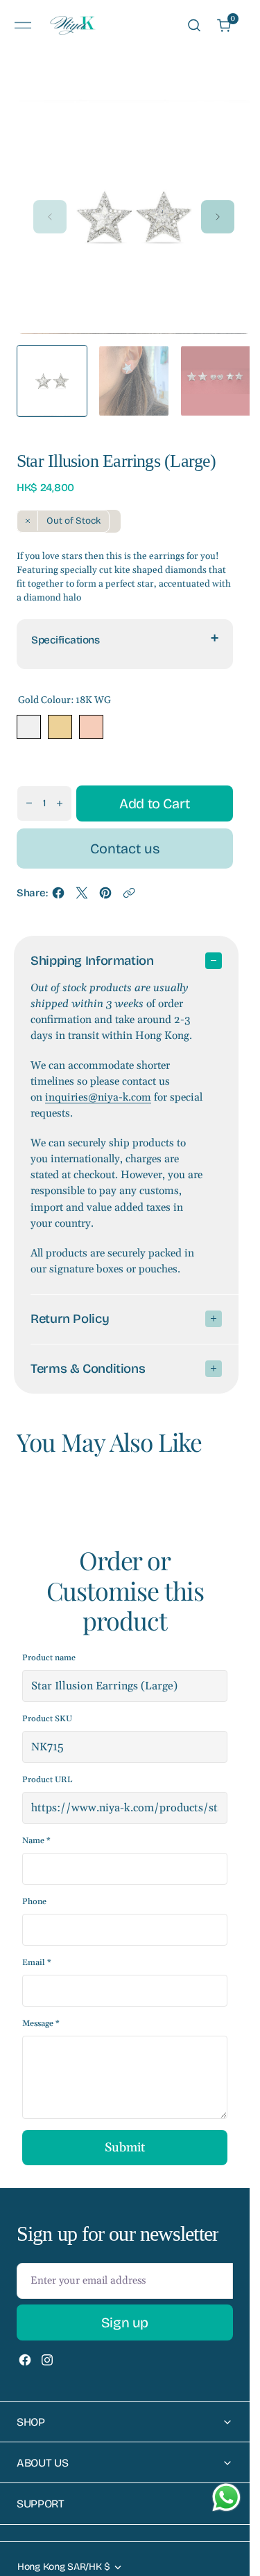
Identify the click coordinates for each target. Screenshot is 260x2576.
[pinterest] (105, 897)
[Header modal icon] (23, 26)
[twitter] (82, 897)
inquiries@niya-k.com (98, 1098)
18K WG (29, 727)
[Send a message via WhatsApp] (226, 2497)
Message (41, 2024)
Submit (125, 2148)
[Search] (194, 25)
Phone (34, 1902)
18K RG (91, 727)
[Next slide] (218, 217)
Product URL (47, 1780)
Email (37, 1963)
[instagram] (47, 2360)
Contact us (125, 849)
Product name (49, 1658)
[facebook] (58, 897)
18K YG (60, 727)
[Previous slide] (50, 217)
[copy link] (129, 897)
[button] (23, 25)
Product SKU (47, 1719)
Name (36, 1841)
